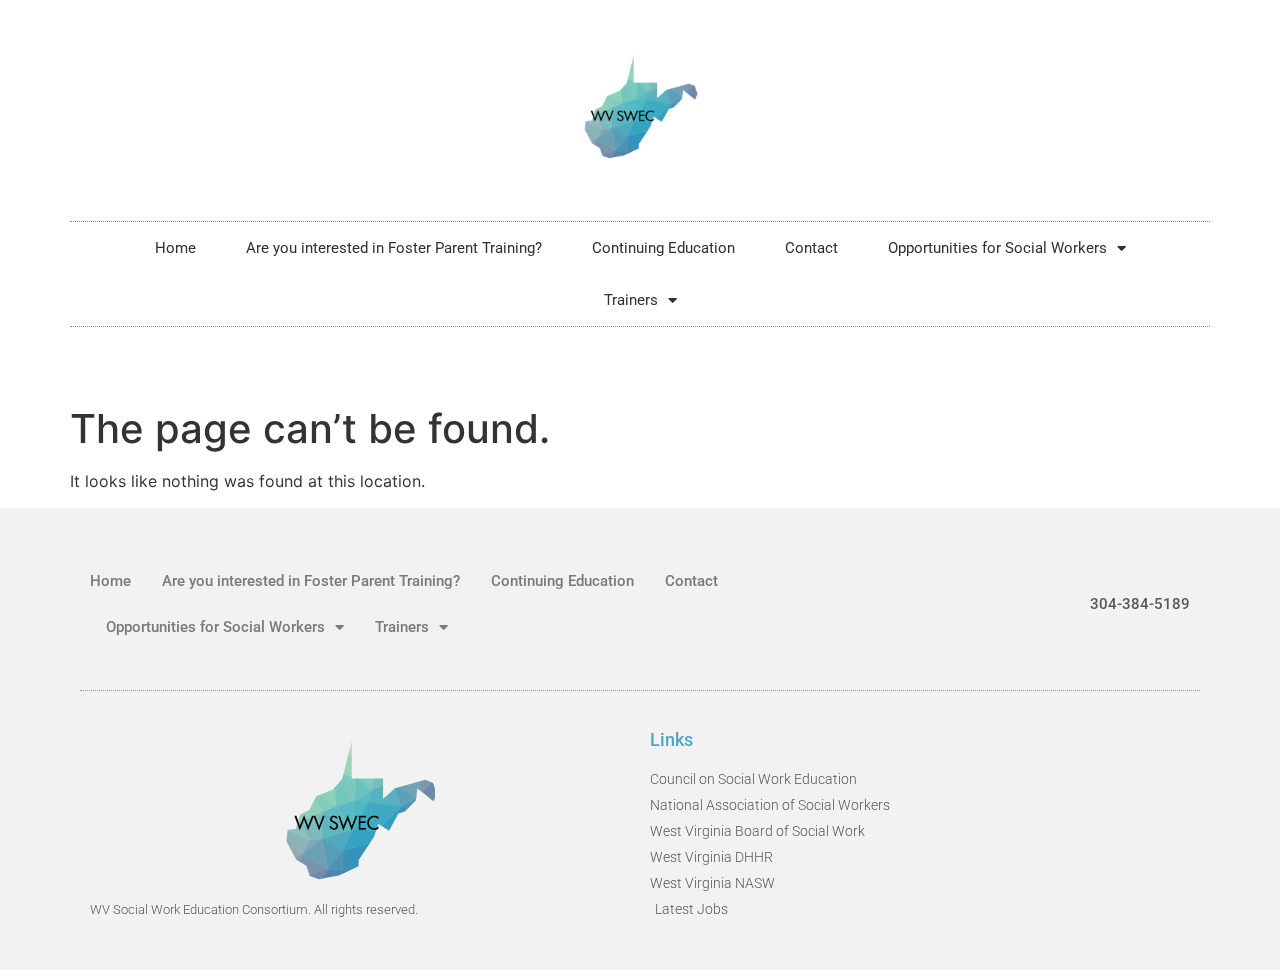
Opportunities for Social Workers (997, 248)
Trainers (631, 300)
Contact (811, 248)
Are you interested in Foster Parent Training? (394, 248)
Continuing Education (663, 248)
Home (175, 248)
